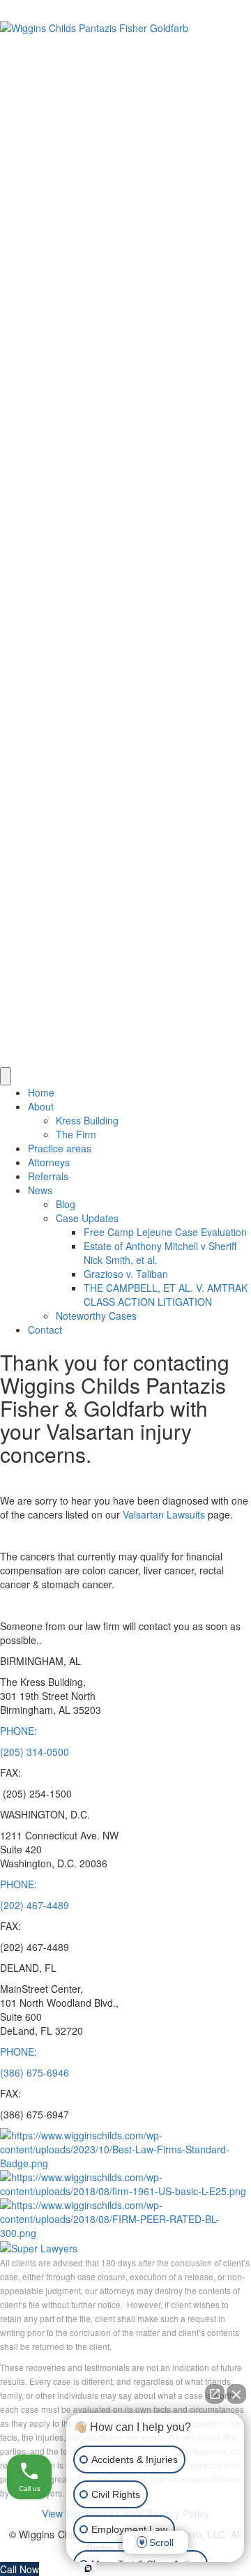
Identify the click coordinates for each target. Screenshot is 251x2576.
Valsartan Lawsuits (164, 1514)
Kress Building (87, 1120)
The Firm (76, 1134)
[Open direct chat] (215, 2394)
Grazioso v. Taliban (126, 1274)
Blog (66, 1204)
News (40, 1190)
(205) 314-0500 (35, 7)
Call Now (20, 2569)
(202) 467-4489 (35, 1905)
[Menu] (6, 1076)
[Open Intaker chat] (88, 2568)
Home (41, 1092)
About (41, 1106)
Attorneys (49, 1162)
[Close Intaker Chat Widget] (236, 2394)
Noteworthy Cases (96, 1316)
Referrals (48, 1176)
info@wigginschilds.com (147, 7)
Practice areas (60, 1148)
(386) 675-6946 (35, 2072)
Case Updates (87, 1218)
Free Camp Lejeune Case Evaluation (165, 1232)
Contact (45, 1330)
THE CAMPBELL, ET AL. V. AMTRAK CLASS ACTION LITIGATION (166, 1295)
